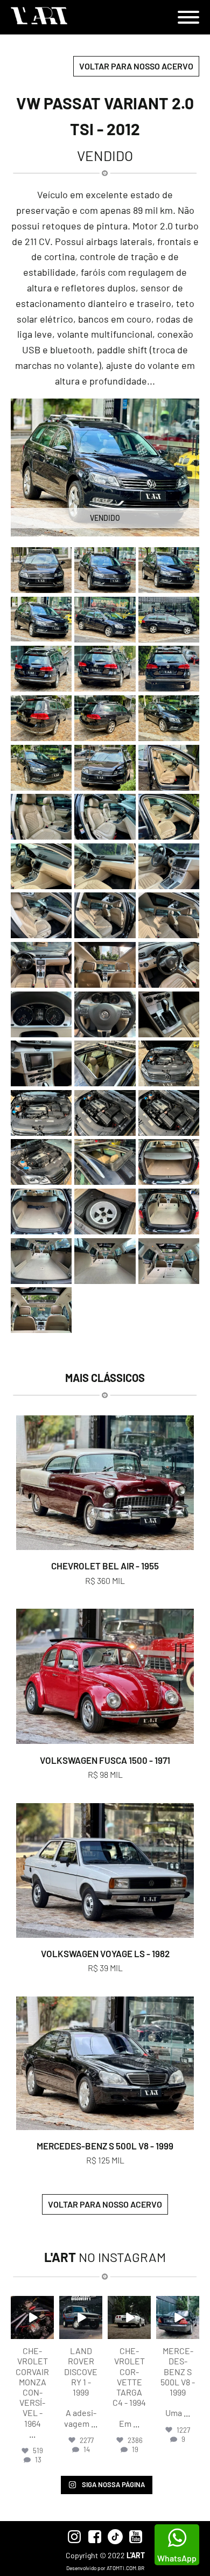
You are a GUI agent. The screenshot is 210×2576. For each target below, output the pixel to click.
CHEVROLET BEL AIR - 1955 (105, 1566)
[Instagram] (47, 2333)
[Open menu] (188, 17)
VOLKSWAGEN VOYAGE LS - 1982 (105, 1953)
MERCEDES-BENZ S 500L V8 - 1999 (105, 2146)
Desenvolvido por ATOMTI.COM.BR (105, 2568)
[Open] (32, 2317)
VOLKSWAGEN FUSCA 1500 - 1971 (105, 1760)
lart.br (32, 2305)
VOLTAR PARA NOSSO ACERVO (136, 66)
